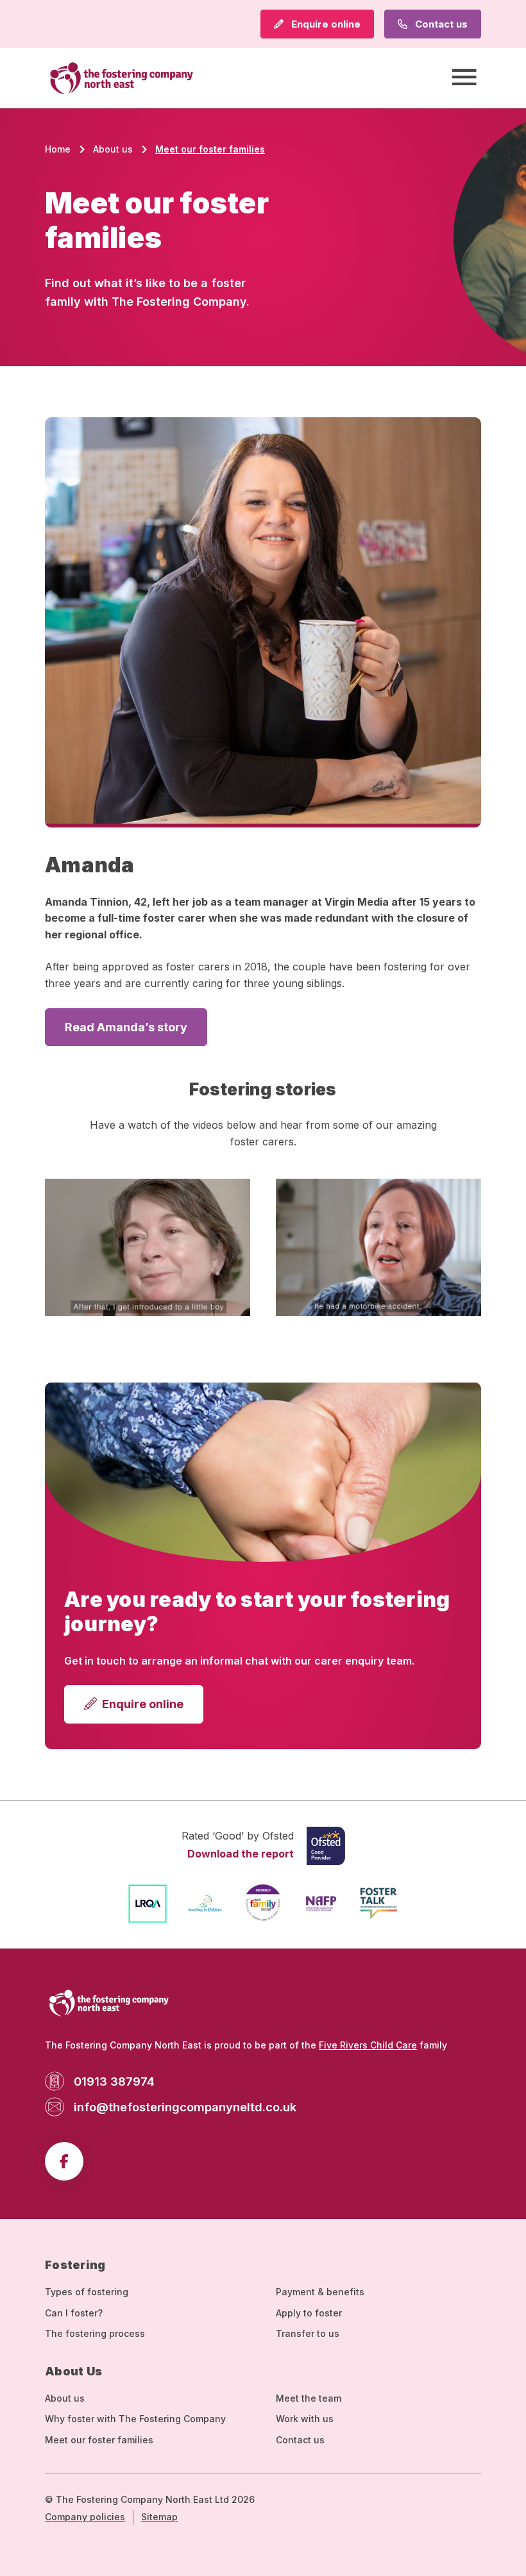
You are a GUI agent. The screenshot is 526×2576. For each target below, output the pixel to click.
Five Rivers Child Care (368, 2045)
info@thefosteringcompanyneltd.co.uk (185, 2107)
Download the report (241, 1854)
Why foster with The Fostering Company (135, 2419)
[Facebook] (64, 2161)
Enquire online (325, 24)
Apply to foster (309, 2313)
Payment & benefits (320, 2292)
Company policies (85, 2517)
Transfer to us (308, 2333)
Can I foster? (74, 2313)
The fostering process (95, 2333)
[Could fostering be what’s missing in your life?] (378, 1247)
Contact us (440, 24)
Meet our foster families (99, 2440)
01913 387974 (114, 2081)
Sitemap (159, 2517)
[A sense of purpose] (148, 1247)
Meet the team (309, 2398)
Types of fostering (87, 2292)
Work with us (305, 2419)
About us (65, 2398)
